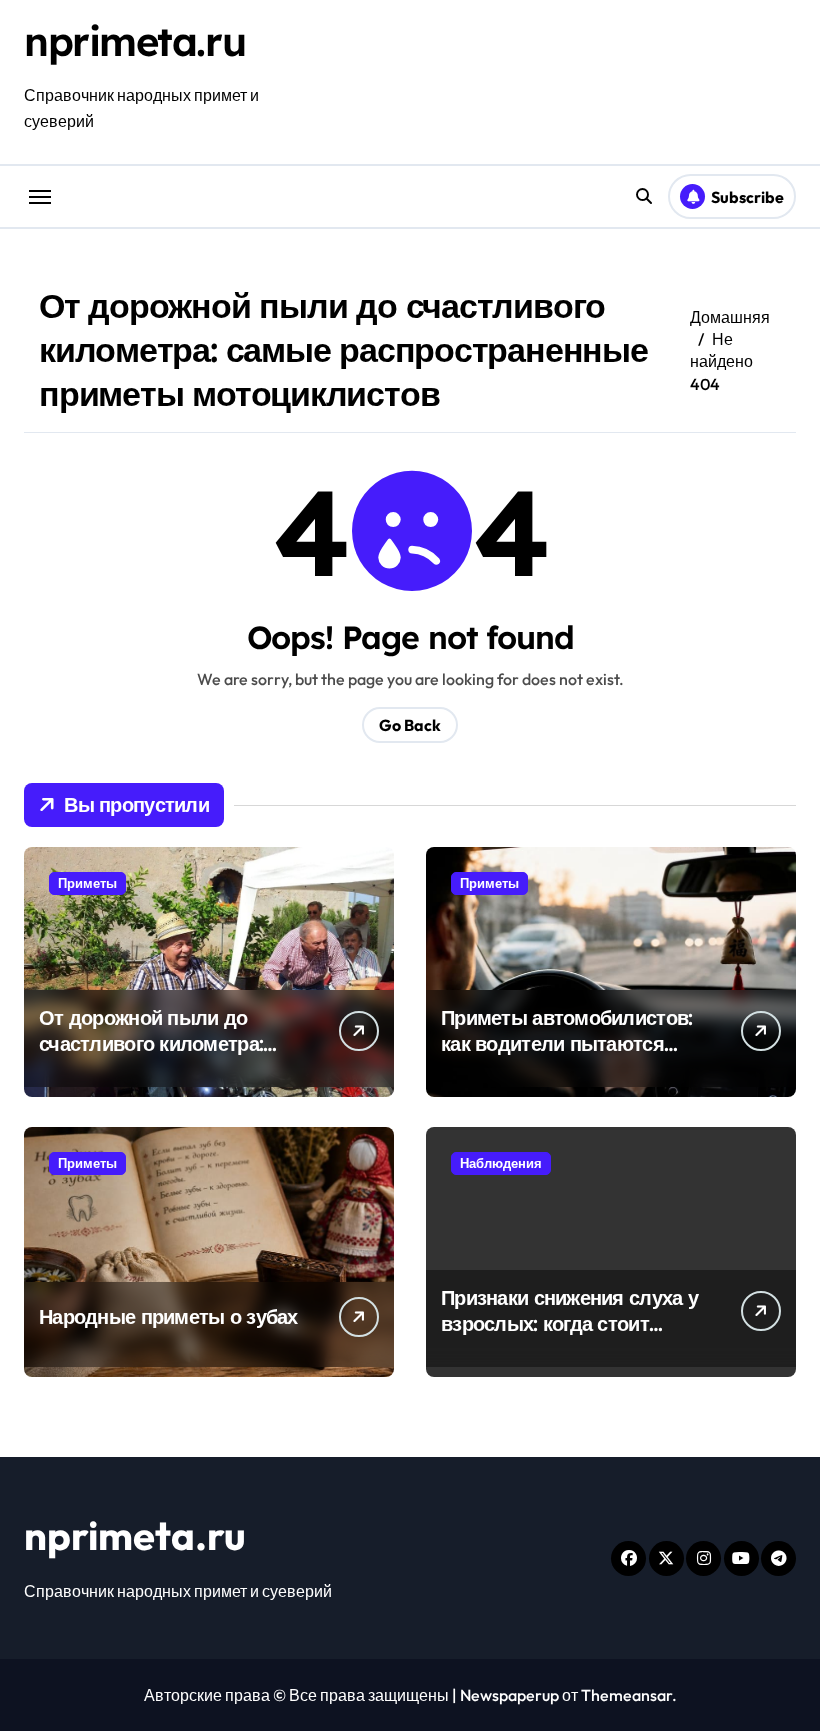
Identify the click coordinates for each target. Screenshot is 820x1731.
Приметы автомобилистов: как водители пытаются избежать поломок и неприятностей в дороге (566, 1056)
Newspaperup (509, 1695)
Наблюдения (501, 1163)
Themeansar (626, 1695)
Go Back (410, 725)
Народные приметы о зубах (168, 1316)
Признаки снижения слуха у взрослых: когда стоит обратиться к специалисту (569, 1323)
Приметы (87, 883)
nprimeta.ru (134, 41)
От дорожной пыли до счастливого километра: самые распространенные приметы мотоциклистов (161, 1056)
